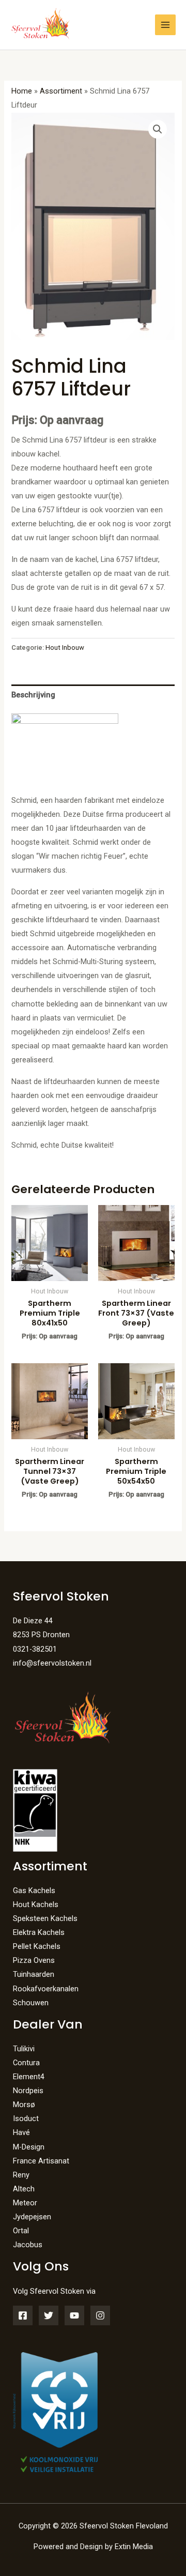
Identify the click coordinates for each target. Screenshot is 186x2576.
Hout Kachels (36, 1904)
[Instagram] (100, 2315)
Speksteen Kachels (45, 1918)
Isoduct (26, 2118)
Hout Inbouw (65, 647)
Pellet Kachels (37, 1946)
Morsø (24, 2105)
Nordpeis (28, 2091)
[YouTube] (74, 2315)
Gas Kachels (34, 1891)
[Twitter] (49, 2315)
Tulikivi (24, 2049)
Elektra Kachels (39, 1932)
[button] (158, 129)
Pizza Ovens (34, 1960)
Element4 (29, 2077)
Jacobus (28, 2245)
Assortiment (61, 91)
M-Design (29, 2147)
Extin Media (134, 2547)
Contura (26, 2063)
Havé (21, 2132)
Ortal (21, 2231)
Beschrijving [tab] (33, 695)
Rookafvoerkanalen (46, 1989)
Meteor (25, 2203)
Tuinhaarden (34, 1974)
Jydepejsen (32, 2217)
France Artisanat (41, 2161)
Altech (24, 2189)
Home (22, 91)
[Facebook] (23, 2315)
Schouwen (31, 2003)
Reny (21, 2175)
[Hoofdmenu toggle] (165, 25)
